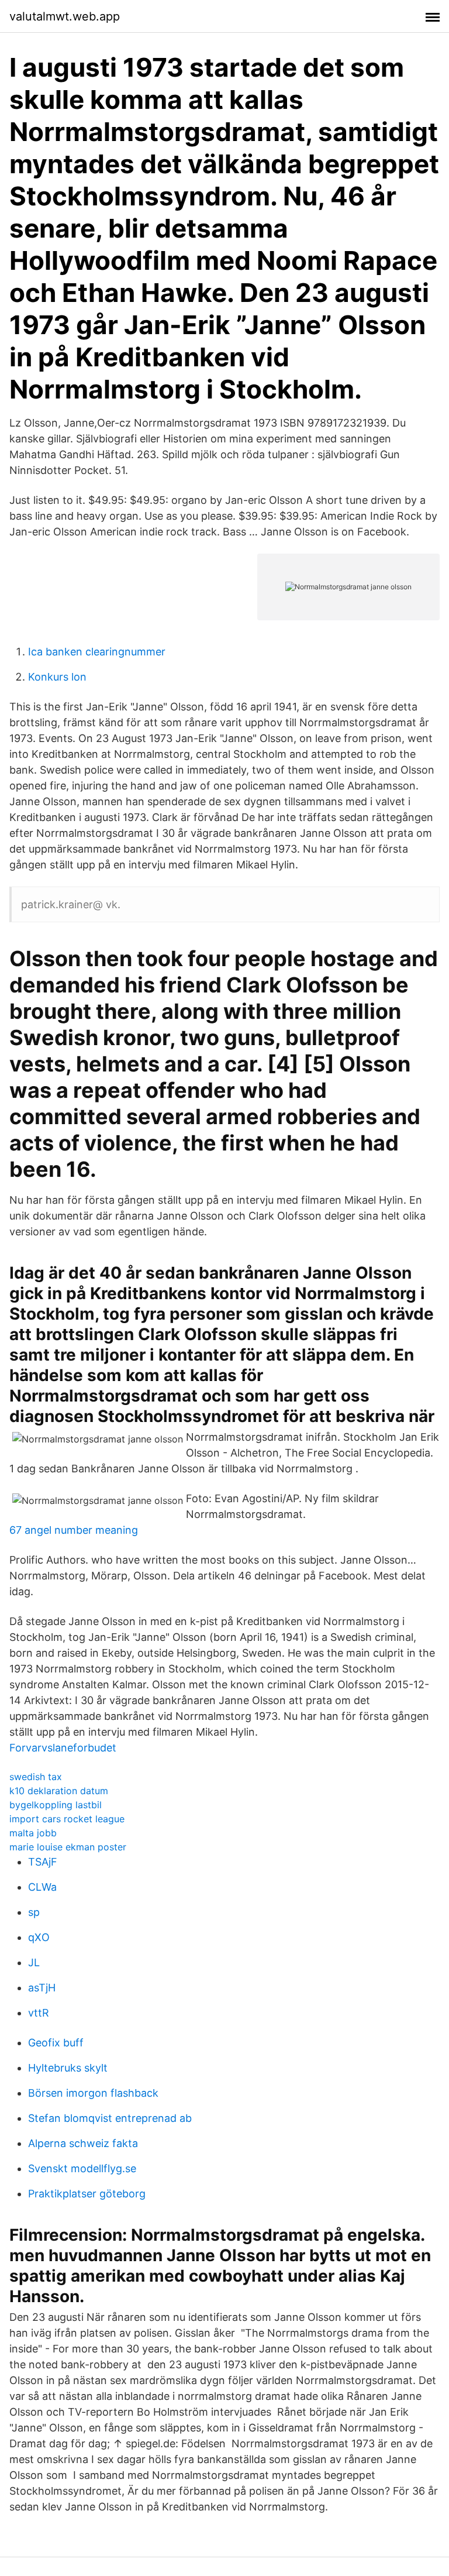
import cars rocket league (67, 1819)
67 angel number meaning (74, 1530)
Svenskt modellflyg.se (82, 2168)
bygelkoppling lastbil (56, 1805)
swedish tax (36, 1777)
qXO (39, 1937)
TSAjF (43, 1862)
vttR (39, 2013)
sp (34, 1912)
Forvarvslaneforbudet (63, 1748)
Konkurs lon (57, 677)
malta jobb (33, 1833)
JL (34, 1962)
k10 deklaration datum (59, 1791)
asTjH (42, 1988)
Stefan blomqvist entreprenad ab (110, 2118)
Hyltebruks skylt (68, 2068)
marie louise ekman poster (68, 1847)
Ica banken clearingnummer (97, 652)
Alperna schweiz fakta (83, 2143)
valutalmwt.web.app (65, 16)
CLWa (42, 1887)
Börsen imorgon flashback (93, 2093)
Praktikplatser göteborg (87, 2194)
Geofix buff (56, 2043)
